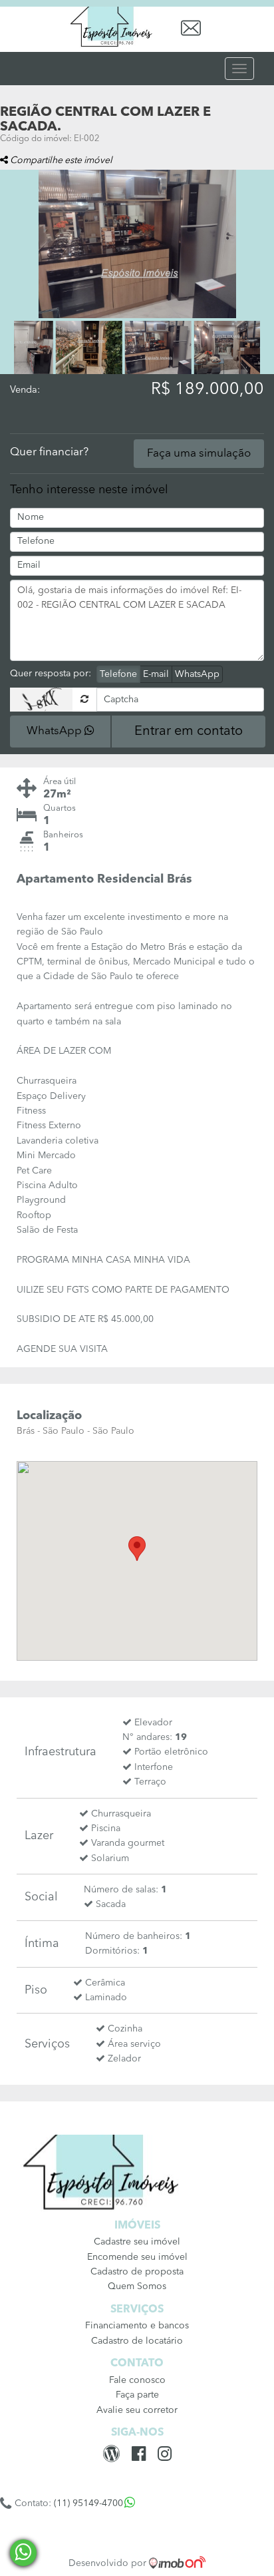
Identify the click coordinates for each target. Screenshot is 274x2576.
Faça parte (137, 2395)
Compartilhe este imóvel (60, 160)
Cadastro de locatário (137, 2341)
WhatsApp (197, 674)
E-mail (156, 674)
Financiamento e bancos (137, 2326)
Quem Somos (137, 2286)
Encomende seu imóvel (137, 2257)
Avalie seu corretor (137, 2410)
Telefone (118, 674)
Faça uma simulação (199, 454)
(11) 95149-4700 (88, 2503)
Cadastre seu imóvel (137, 2242)
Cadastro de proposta (137, 2272)
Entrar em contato (189, 732)
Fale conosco (137, 2380)
